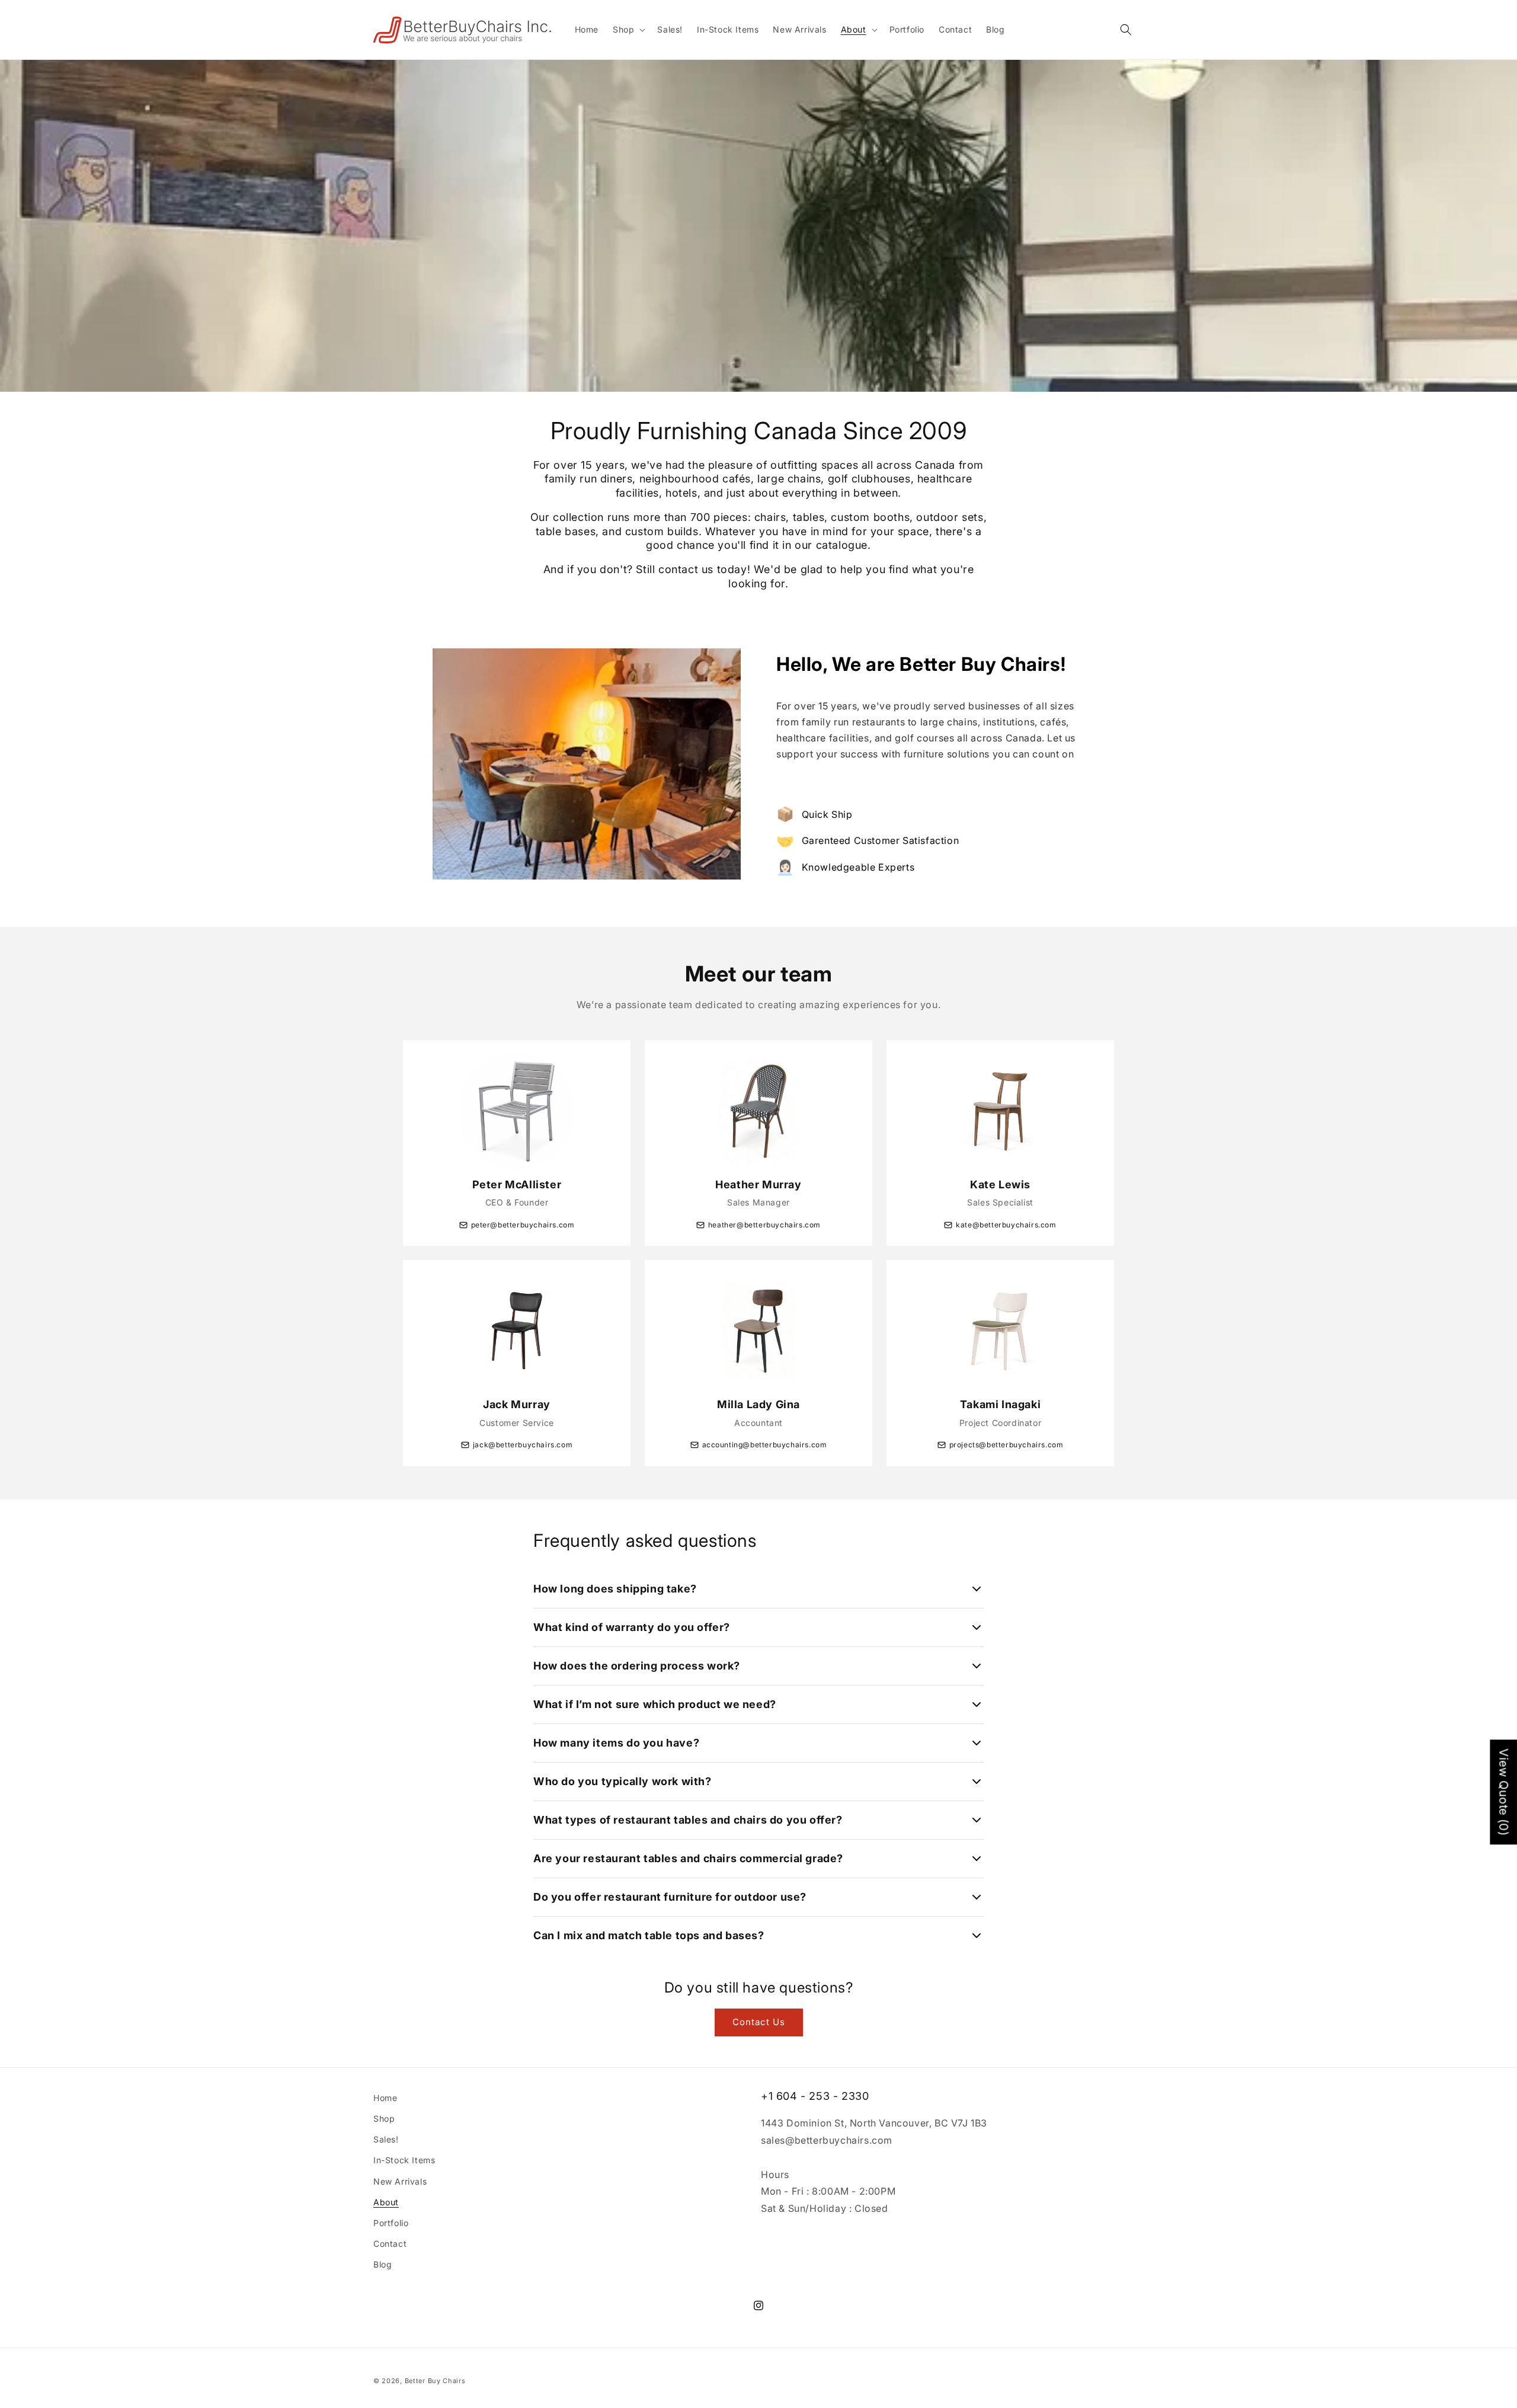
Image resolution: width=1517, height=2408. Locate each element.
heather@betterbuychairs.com (764, 1225)
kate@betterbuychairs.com (1006, 1225)
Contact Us (759, 2022)
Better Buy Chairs (435, 2381)
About (386, 2202)
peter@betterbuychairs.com (523, 1225)
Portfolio (391, 2223)
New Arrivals (400, 2181)
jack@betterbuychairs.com (523, 1445)
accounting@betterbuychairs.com (765, 1445)
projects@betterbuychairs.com (1006, 1445)
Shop (384, 2118)
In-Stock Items (404, 2160)
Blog (383, 2264)
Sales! (386, 2139)
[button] (628, 30)
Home (385, 2098)
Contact (390, 2244)
